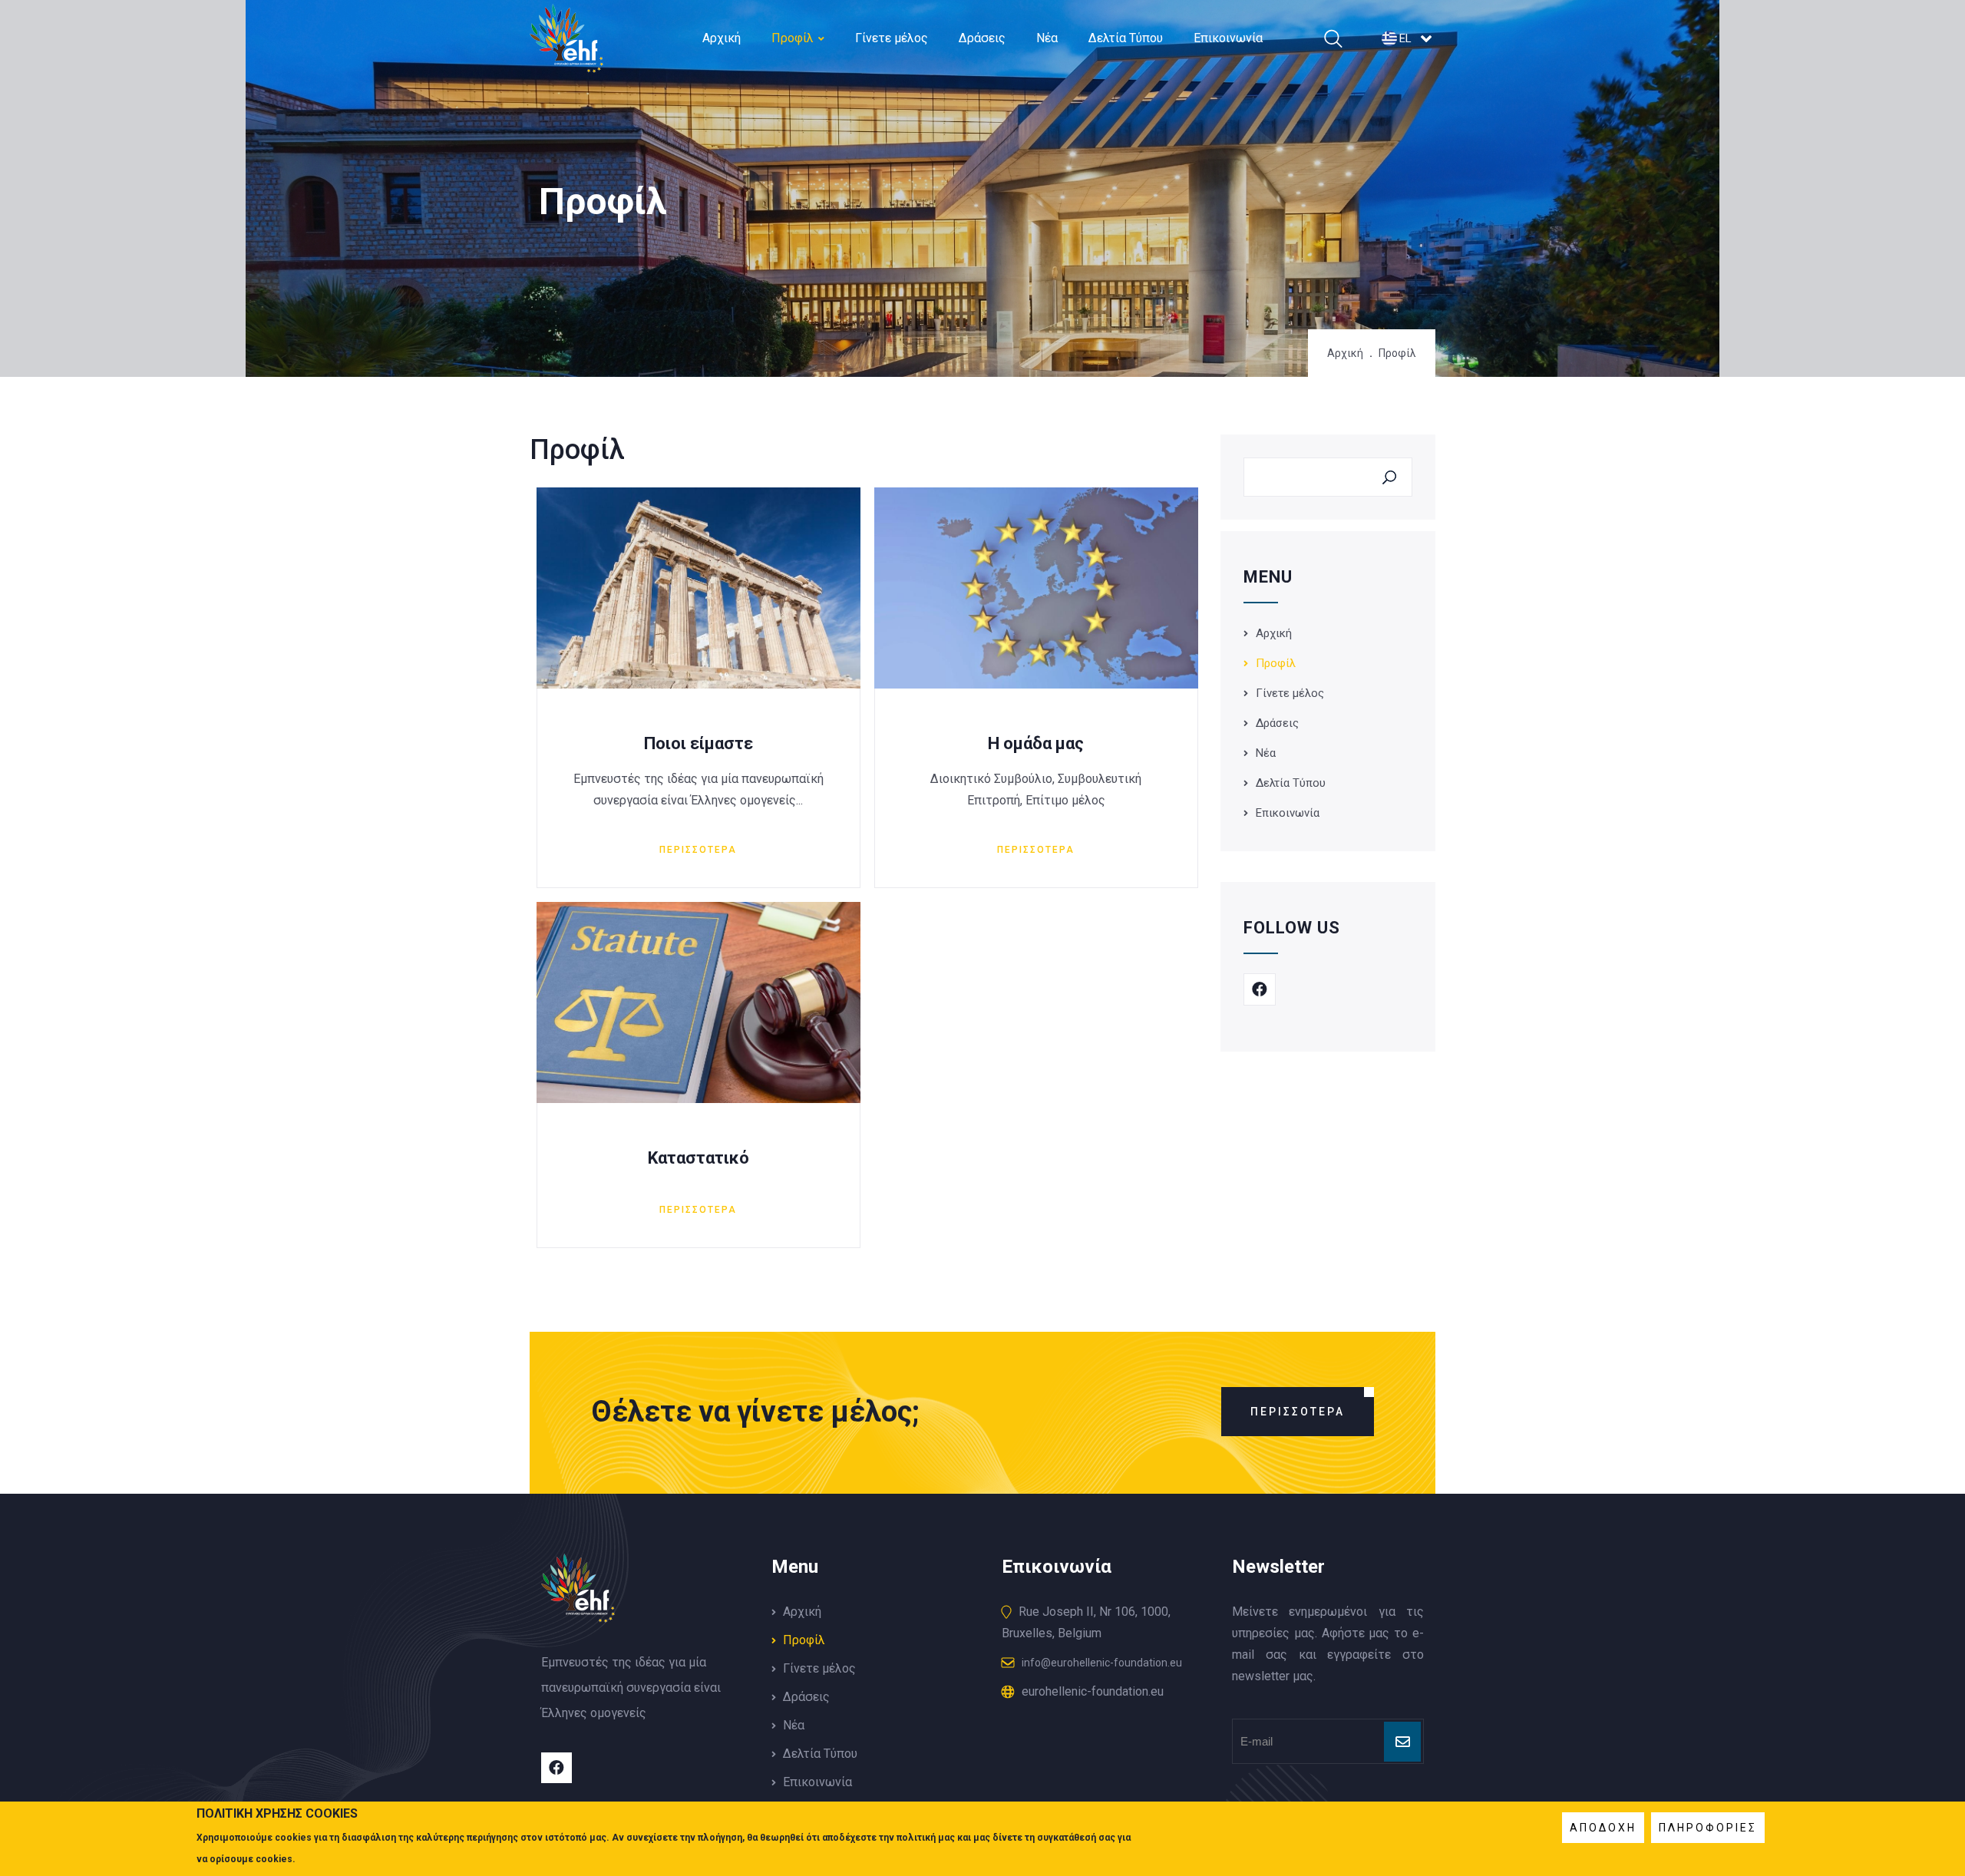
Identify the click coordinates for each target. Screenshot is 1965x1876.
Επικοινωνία (1228, 38)
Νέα (1047, 38)
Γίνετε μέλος (892, 38)
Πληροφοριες (1708, 1828)
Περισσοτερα (698, 850)
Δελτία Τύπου (1126, 38)
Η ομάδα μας (1036, 743)
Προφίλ (793, 38)
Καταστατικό (698, 1158)
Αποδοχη (1603, 1828)
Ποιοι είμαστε (698, 743)
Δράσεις (982, 38)
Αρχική (722, 38)
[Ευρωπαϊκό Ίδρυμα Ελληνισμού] (566, 62)
